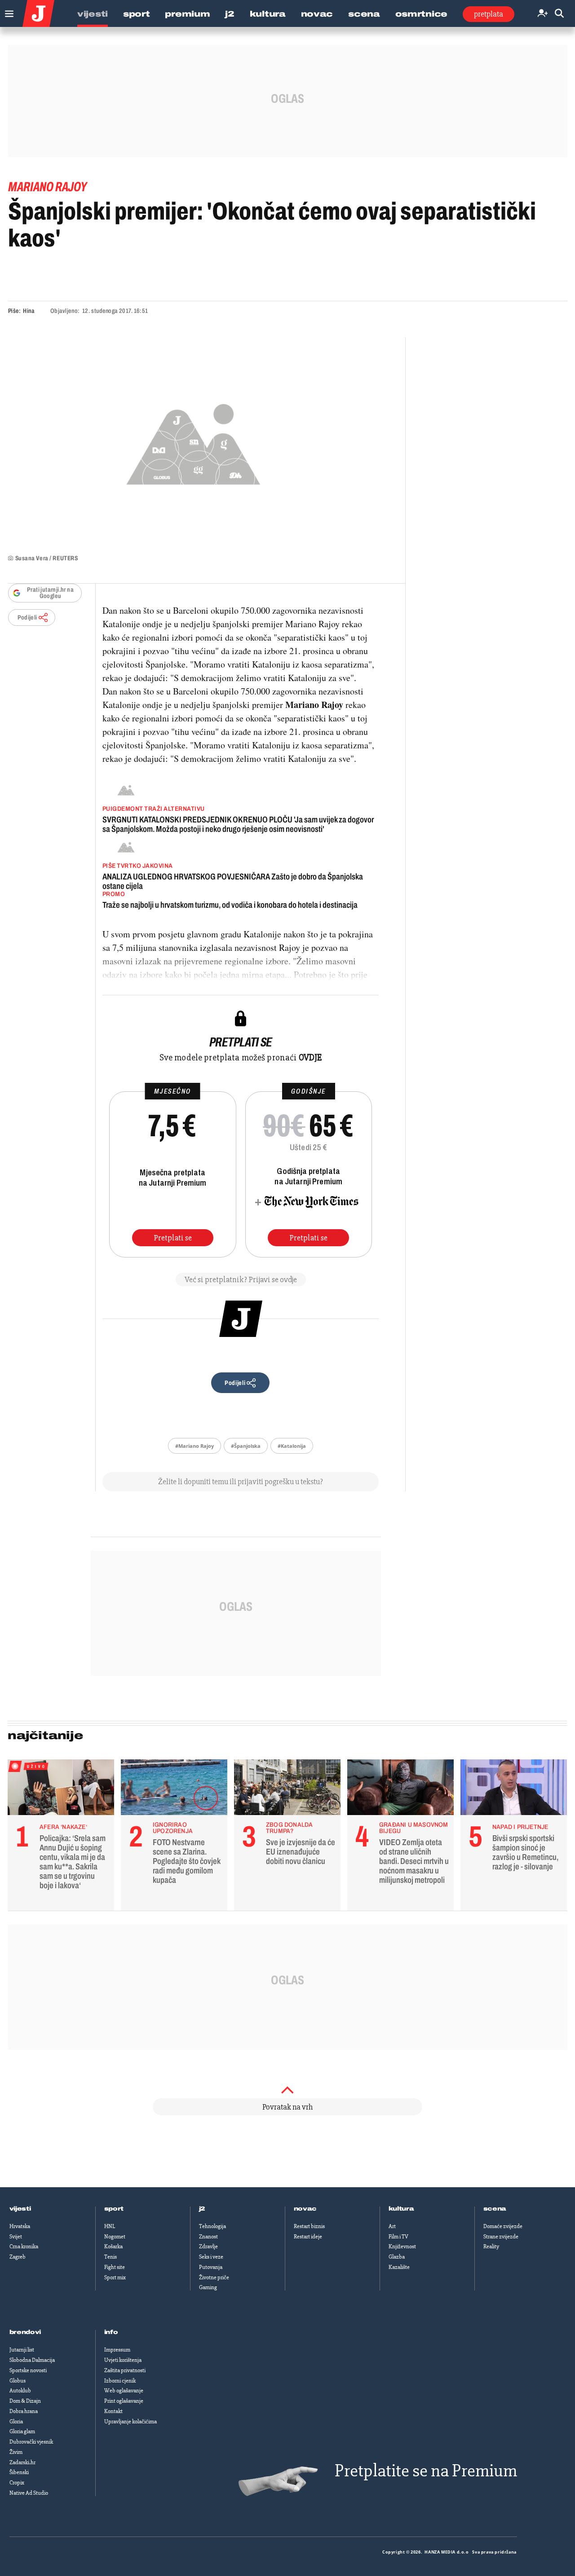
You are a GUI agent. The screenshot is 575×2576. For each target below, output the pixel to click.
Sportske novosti (28, 2370)
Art (392, 2226)
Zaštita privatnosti (125, 2370)
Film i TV (398, 2237)
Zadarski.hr (22, 2462)
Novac (317, 14)
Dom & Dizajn (25, 2401)
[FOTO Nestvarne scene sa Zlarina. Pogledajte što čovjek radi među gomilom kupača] (174, 1789)
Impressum (117, 2350)
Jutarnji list (22, 2350)
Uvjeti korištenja (123, 2360)
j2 (202, 2209)
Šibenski (19, 2472)
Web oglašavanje (124, 2391)
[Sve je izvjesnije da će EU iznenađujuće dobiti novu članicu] (287, 1789)
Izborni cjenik (120, 2381)
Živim (16, 2452)
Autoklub (20, 2391)
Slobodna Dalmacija (32, 2360)
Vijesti (93, 14)
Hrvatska (20, 2226)
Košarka (113, 2246)
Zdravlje (208, 2246)
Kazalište (399, 2267)
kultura (401, 2209)
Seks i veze (211, 2257)
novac (305, 2209)
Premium (187, 14)
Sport (137, 14)
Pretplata (489, 14)
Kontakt (113, 2411)
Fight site (115, 2267)
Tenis (111, 2257)
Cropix (17, 2483)
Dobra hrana (24, 2411)
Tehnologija (212, 2226)
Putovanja (211, 2267)
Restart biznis (309, 2226)
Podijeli (27, 618)
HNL (110, 2226)
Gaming (208, 2287)
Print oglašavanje (124, 2401)
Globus (18, 2381)
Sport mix (115, 2277)
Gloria (16, 2422)
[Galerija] (193, 442)
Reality (491, 2246)
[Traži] (559, 14)
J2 (230, 14)
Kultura (268, 14)
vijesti (20, 2209)
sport (114, 2209)
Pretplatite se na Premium (426, 2471)
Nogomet (115, 2237)
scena (495, 2209)
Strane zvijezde (501, 2237)
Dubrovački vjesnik (31, 2442)
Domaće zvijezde (503, 2226)
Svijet (16, 2237)
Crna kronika (24, 2246)
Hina (29, 311)
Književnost (402, 2246)
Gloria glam (22, 2431)
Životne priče (214, 2277)
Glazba (397, 2257)
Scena (364, 14)
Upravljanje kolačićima (130, 2422)
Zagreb (18, 2257)
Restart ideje (308, 2237)
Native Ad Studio (29, 2493)
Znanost (208, 2237)
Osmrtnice (421, 14)
